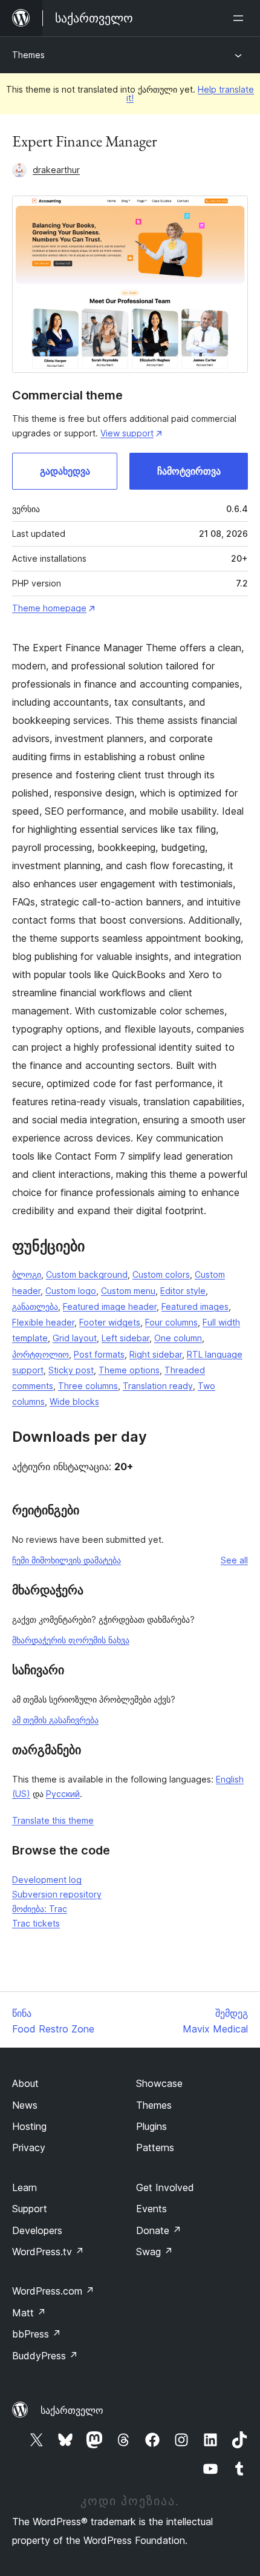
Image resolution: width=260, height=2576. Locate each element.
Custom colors (161, 1274)
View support (127, 433)
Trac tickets (36, 1923)
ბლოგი (27, 1274)
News (25, 2105)
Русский (63, 1794)
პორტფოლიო (41, 1354)
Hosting (29, 2126)
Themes (28, 55)
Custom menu (128, 1291)
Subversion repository (57, 1894)
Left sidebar (125, 1338)
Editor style (183, 1291)
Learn (24, 2187)
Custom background (87, 1274)
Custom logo (71, 1291)
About (25, 2083)
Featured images (195, 1306)
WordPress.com (53, 2291)
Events (151, 2209)
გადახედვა (65, 471)
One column (178, 1338)
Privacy (29, 2147)
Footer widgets (110, 1322)
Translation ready (158, 1386)
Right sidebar (156, 1354)
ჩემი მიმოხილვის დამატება (67, 1560)
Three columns (88, 1386)
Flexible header (43, 1322)
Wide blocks (74, 1401)
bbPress (37, 2334)
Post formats (99, 1354)
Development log (47, 1880)
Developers (37, 2230)
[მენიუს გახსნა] (241, 18)
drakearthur (56, 170)
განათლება (35, 1306)
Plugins (151, 2126)
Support (30, 2209)
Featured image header (110, 1306)
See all (234, 1560)
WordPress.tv (48, 2252)
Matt (29, 2313)
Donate (159, 2230)
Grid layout (75, 1338)
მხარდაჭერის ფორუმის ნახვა (71, 1640)
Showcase (159, 2083)
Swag (154, 2252)
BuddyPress (45, 2356)
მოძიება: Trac (40, 1909)
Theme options (129, 1370)
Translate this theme (53, 1820)
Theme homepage (49, 608)
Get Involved (165, 2187)
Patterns (155, 2147)
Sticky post (71, 1370)
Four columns (171, 1322)
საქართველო (72, 2410)
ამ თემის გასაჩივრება (55, 1720)
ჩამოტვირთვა (189, 471)
